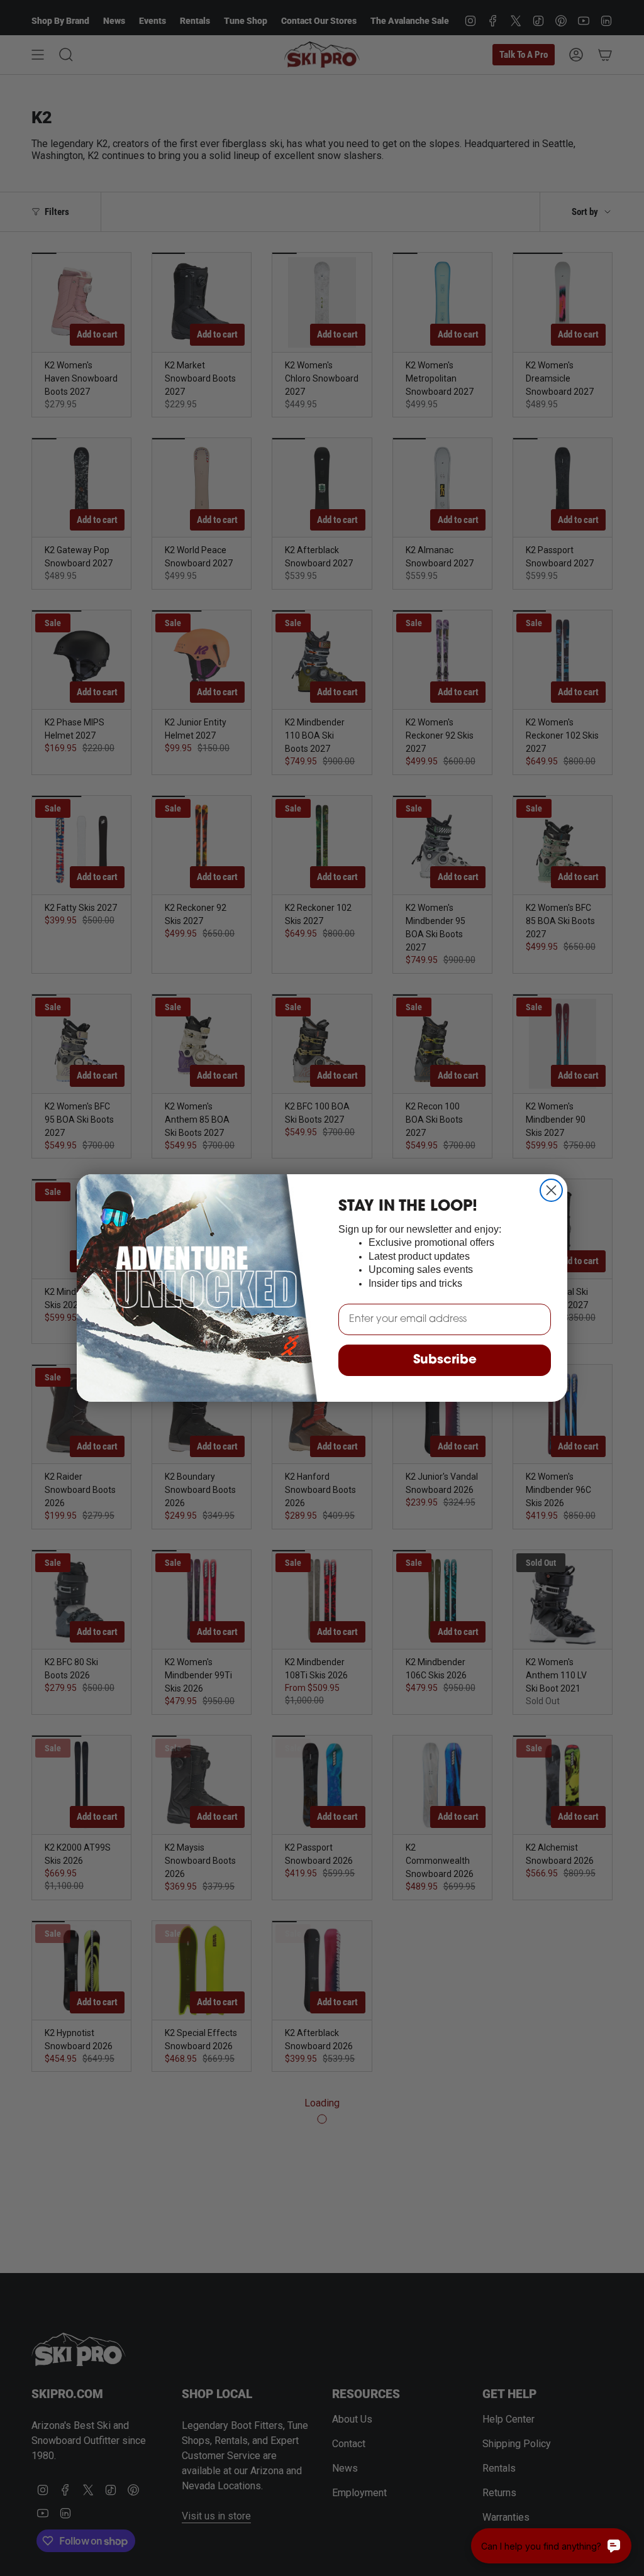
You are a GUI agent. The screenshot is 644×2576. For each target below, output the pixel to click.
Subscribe (445, 1360)
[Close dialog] (551, 1190)
